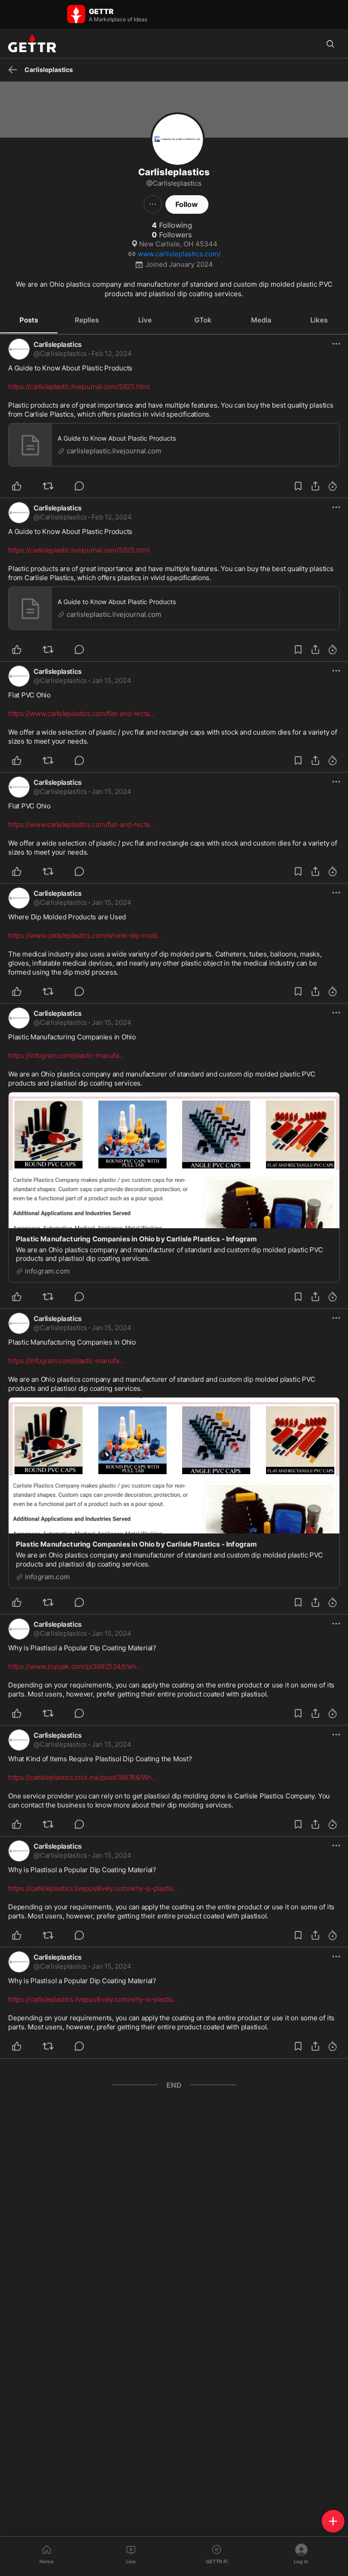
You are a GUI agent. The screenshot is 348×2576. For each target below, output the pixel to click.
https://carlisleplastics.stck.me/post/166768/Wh (83, 1777)
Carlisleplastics (58, 344)
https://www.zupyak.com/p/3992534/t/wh (75, 1666)
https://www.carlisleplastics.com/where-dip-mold (85, 935)
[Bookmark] (298, 486)
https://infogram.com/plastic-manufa (66, 1055)
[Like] (22, 486)
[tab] (29, 320)
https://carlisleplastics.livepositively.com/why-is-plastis (93, 1888)
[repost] (53, 486)
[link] (111, 354)
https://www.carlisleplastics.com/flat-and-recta (82, 714)
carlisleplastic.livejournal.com (114, 451)
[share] (315, 486)
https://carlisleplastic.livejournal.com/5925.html (79, 387)
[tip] (85, 486)
